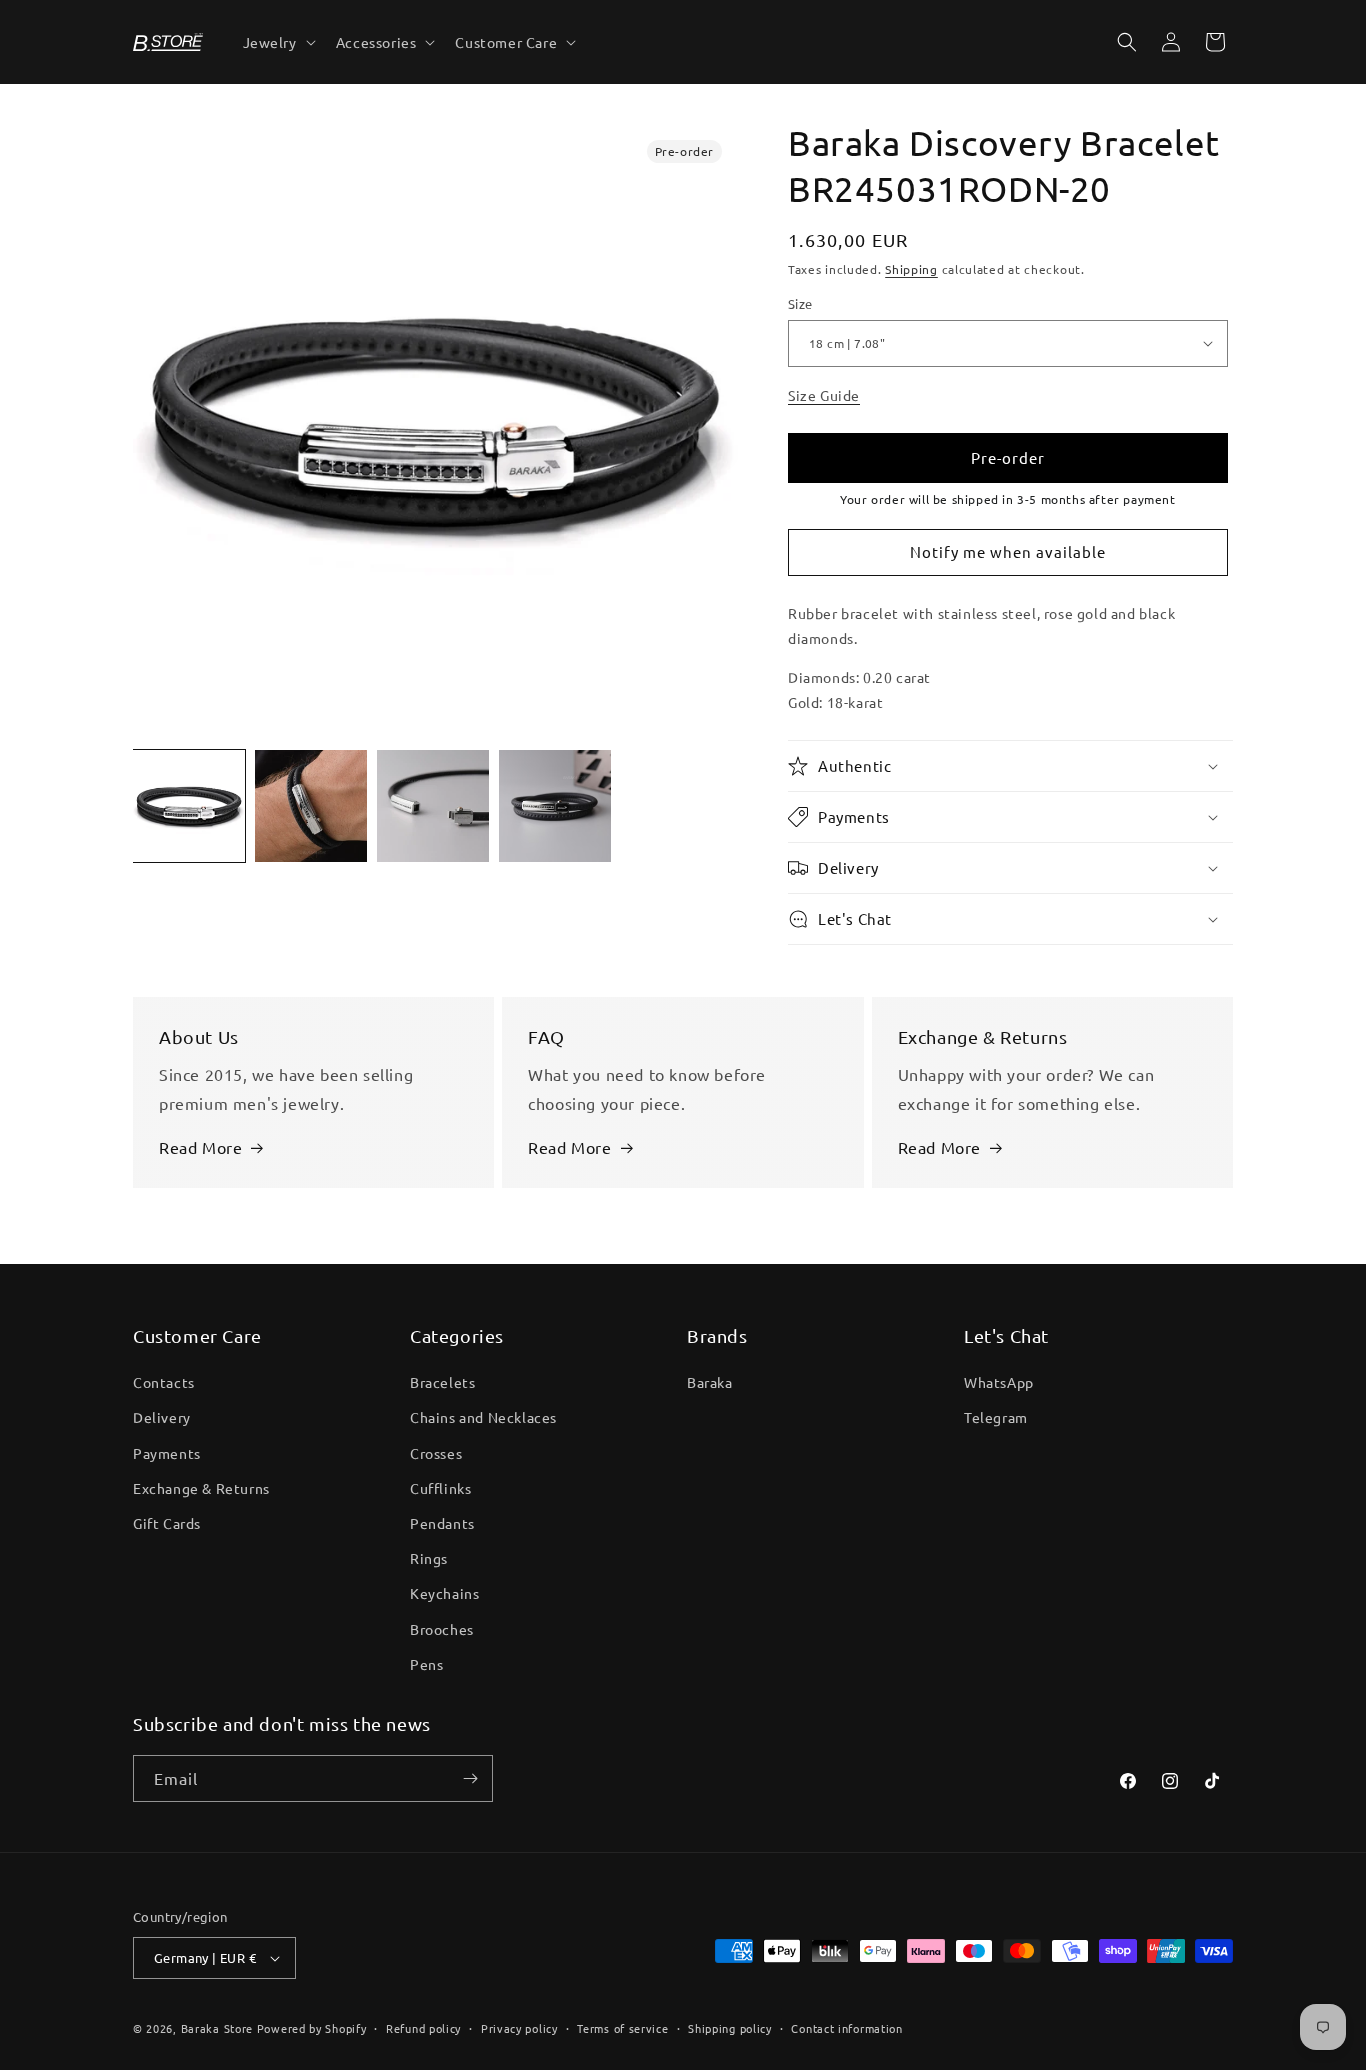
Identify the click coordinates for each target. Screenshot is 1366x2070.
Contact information (846, 2028)
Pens (426, 1664)
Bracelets (442, 1382)
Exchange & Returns (201, 1488)
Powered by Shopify (312, 2028)
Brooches (442, 1629)
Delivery (162, 1417)
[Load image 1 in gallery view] (189, 806)
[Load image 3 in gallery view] (433, 806)
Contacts (164, 1382)
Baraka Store (217, 2028)
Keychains (444, 1593)
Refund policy (423, 2028)
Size (800, 303)
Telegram (996, 1417)
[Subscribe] (470, 1778)
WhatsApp (999, 1382)
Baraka (710, 1382)
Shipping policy (730, 2028)
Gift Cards (167, 1523)
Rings (429, 1558)
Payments (167, 1453)
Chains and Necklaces (483, 1417)
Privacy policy (519, 2028)
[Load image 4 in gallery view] (555, 806)
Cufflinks (440, 1488)
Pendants (442, 1523)
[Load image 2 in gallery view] (311, 806)
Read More (200, 1147)
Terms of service (622, 2028)
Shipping (911, 269)
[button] (277, 42)
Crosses (436, 1453)
